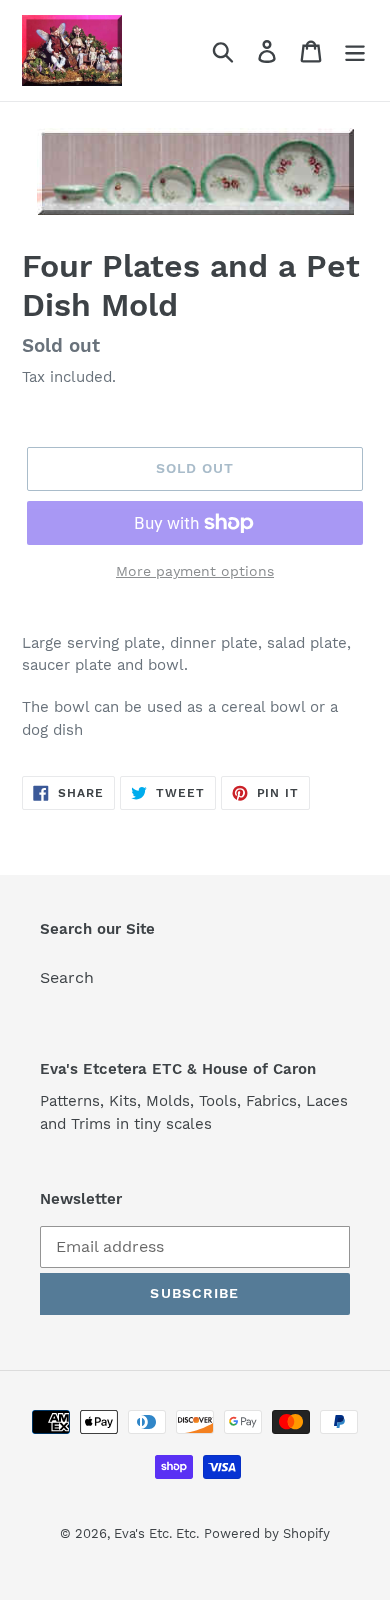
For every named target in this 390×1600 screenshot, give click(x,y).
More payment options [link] (195, 571)
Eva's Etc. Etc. (156, 1533)
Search (67, 977)
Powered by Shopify (267, 1533)
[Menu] (355, 50)
